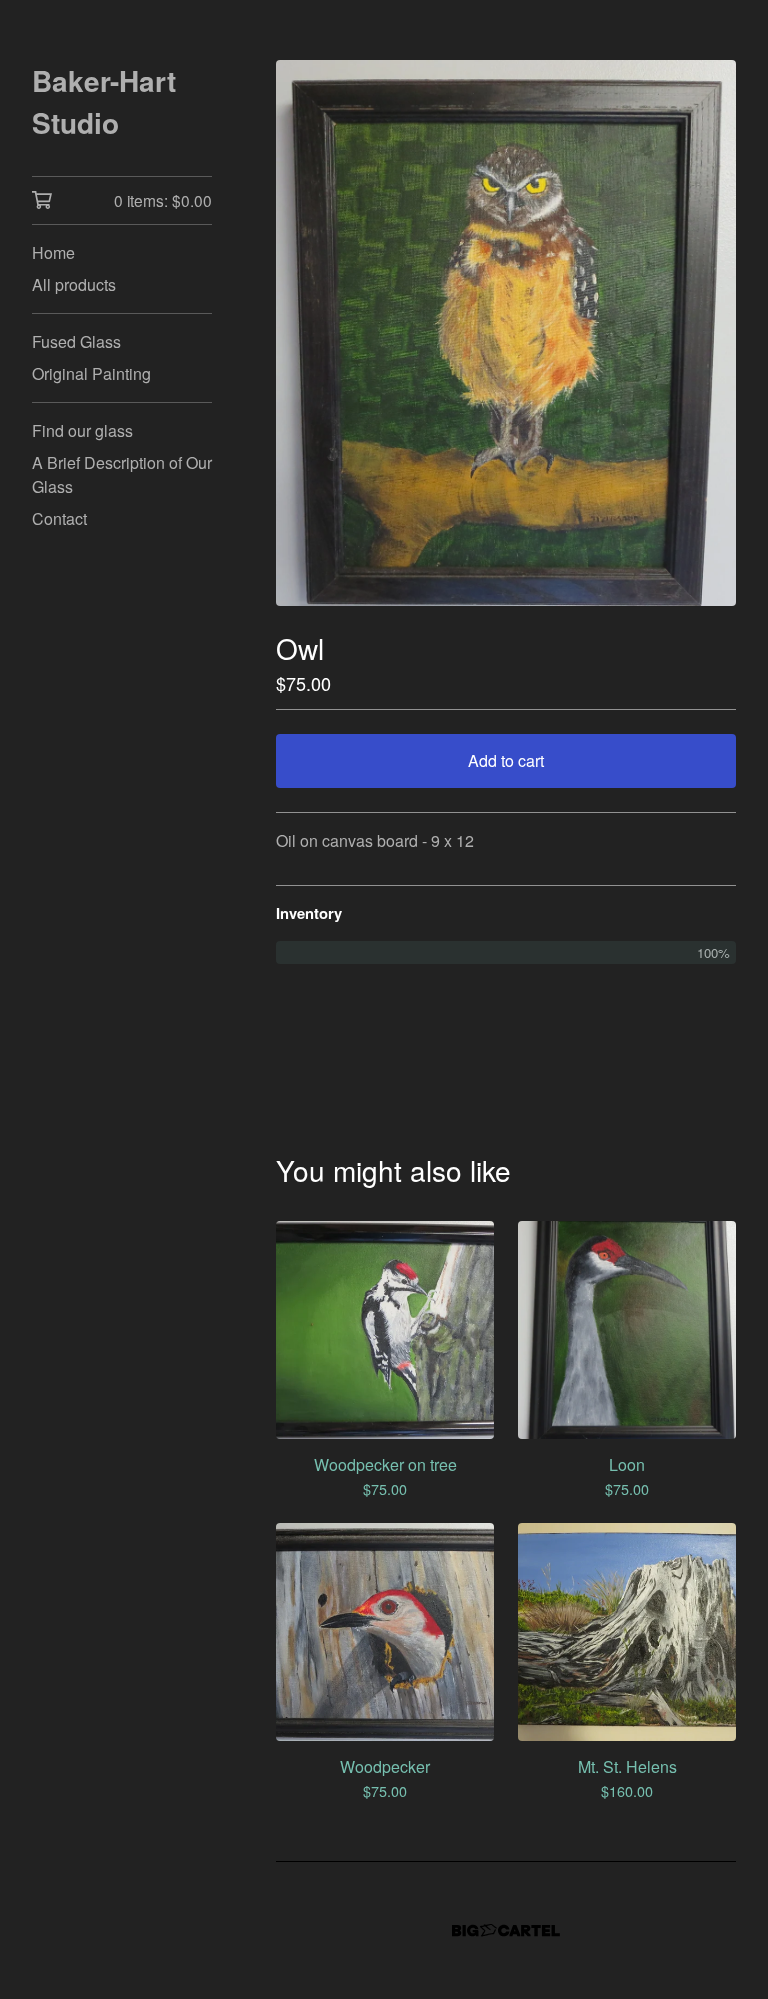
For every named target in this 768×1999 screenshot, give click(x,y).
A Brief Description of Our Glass (122, 474)
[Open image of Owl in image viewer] (506, 333)
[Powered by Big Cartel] (506, 1930)
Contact (59, 518)
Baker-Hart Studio (104, 101)
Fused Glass (76, 341)
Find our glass (82, 430)
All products (74, 284)
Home (53, 252)
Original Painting (91, 373)
